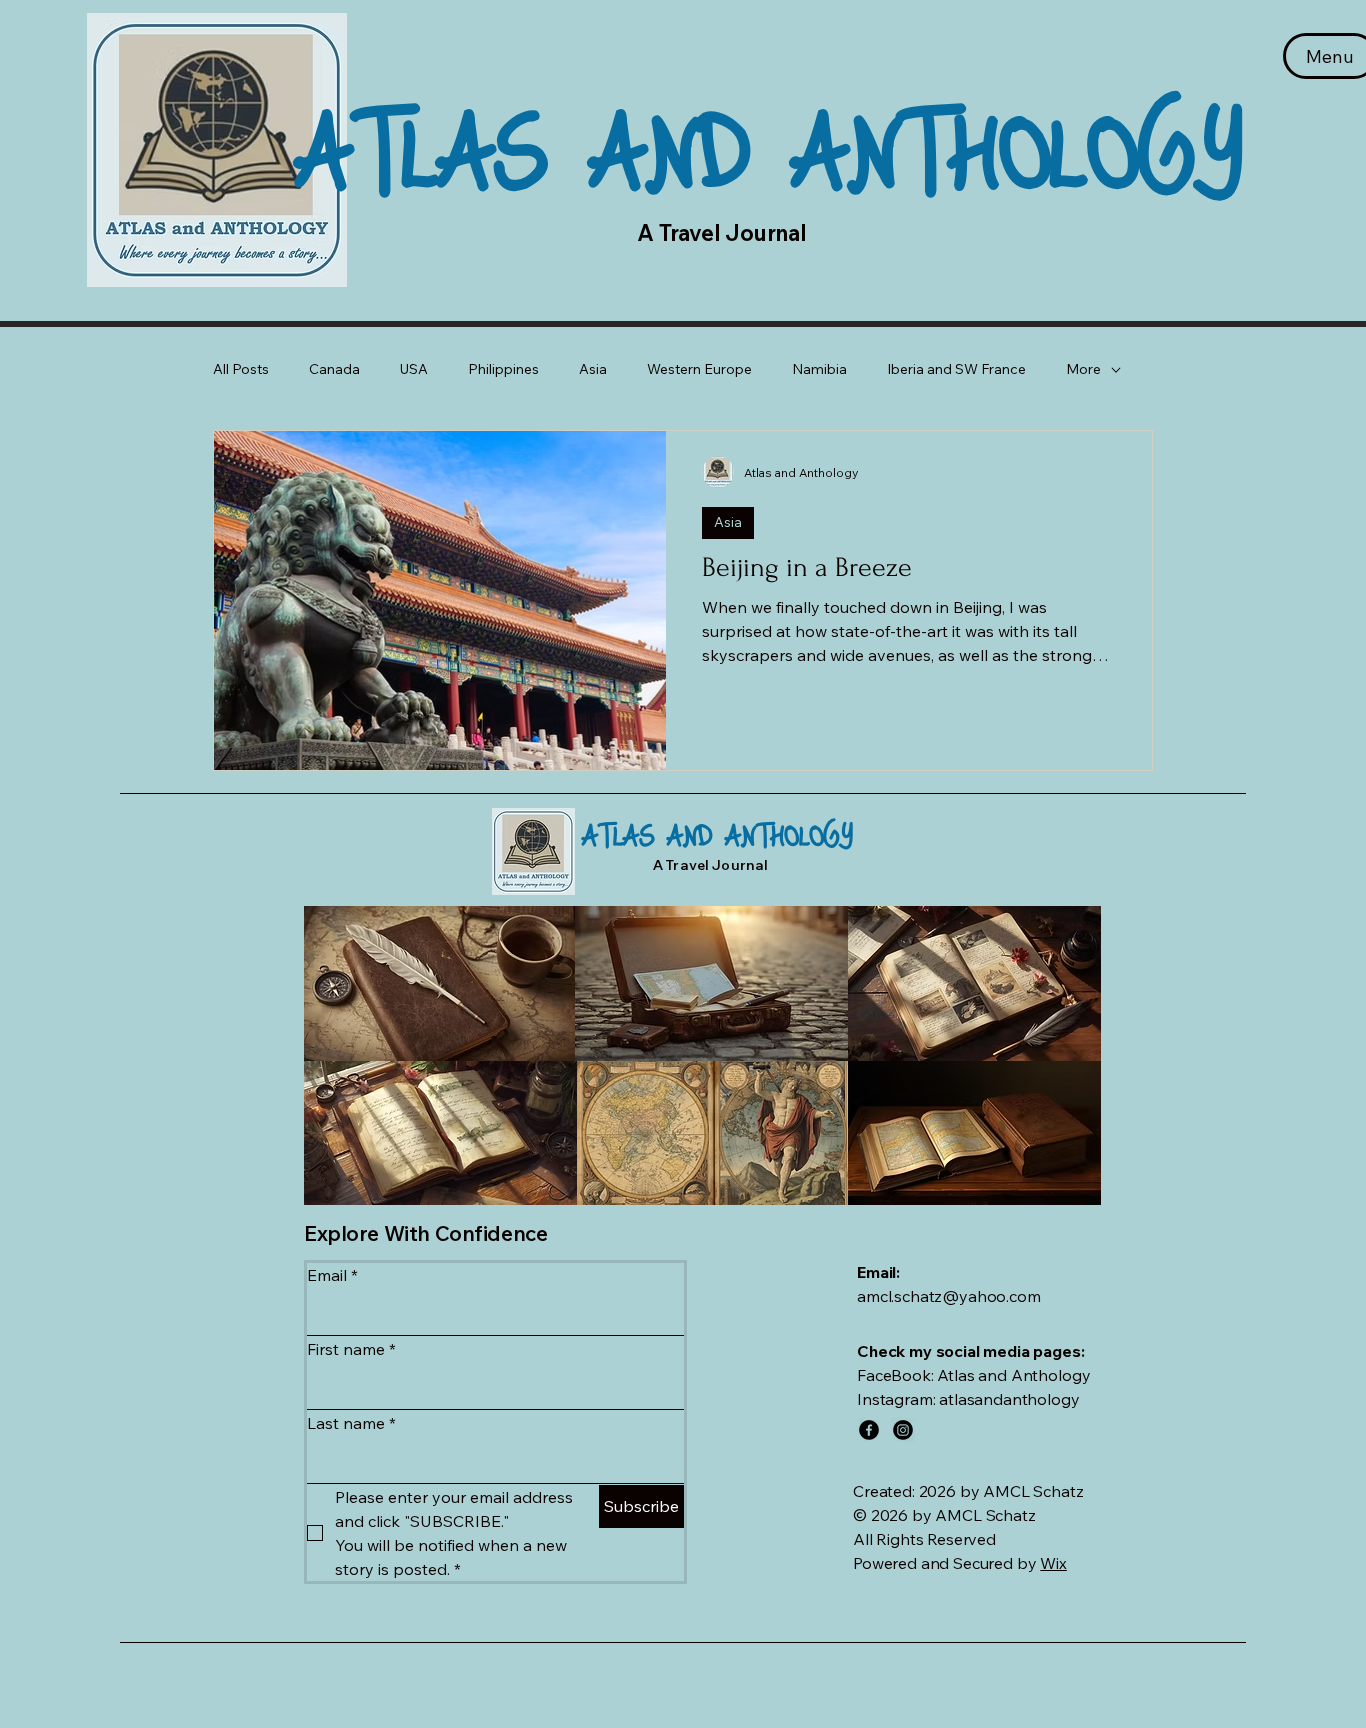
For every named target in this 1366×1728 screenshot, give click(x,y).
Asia (593, 369)
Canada (334, 369)
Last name (351, 1423)
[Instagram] (903, 1430)
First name (351, 1349)
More (1083, 369)
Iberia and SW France (956, 369)
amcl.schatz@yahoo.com (949, 1296)
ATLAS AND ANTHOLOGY (769, 146)
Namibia (819, 369)
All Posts (241, 369)
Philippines (503, 369)
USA (414, 369)
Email (332, 1275)
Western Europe (699, 369)
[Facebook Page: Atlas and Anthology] (869, 1430)
